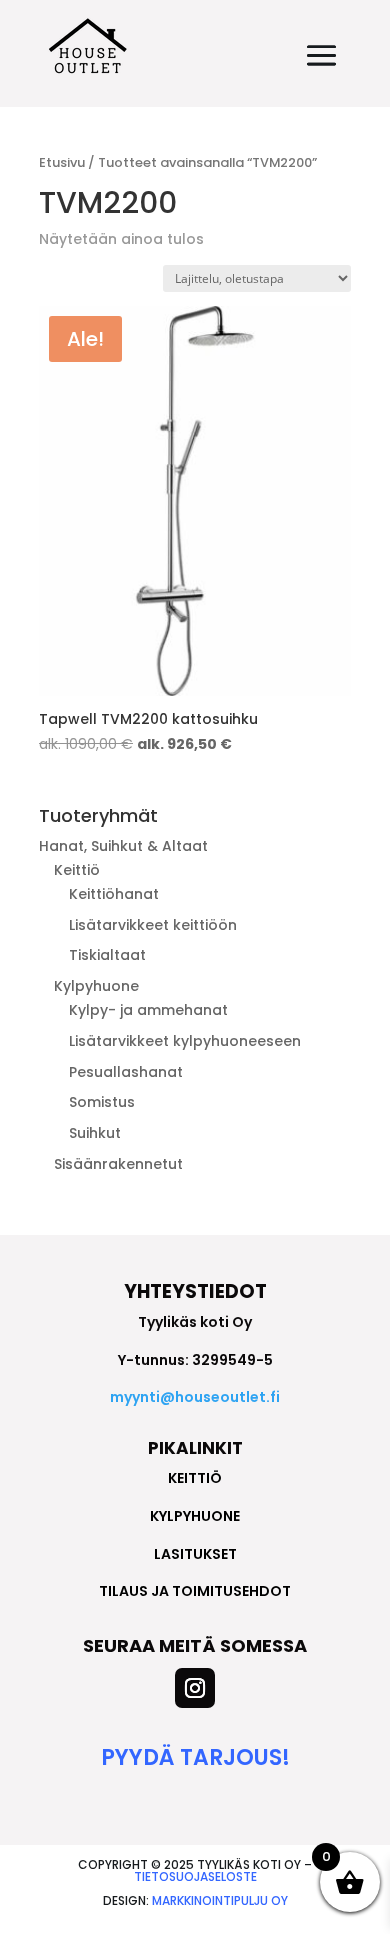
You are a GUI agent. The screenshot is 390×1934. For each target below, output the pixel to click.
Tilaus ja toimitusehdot (195, 1591)
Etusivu (62, 162)
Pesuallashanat (126, 1072)
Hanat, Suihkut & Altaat (123, 846)
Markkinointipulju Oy (220, 1900)
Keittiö (77, 870)
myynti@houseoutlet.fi (195, 1397)
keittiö (195, 1478)
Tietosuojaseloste (195, 1876)
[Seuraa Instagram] (195, 1688)
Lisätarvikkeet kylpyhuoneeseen (185, 1041)
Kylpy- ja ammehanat (148, 1010)
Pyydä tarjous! (195, 1757)
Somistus (102, 1102)
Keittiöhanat (114, 894)
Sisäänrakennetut (118, 1164)
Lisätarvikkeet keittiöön (153, 925)
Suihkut (95, 1133)
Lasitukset (195, 1554)
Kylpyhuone (96, 986)
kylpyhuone (195, 1516)
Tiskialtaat (107, 955)
